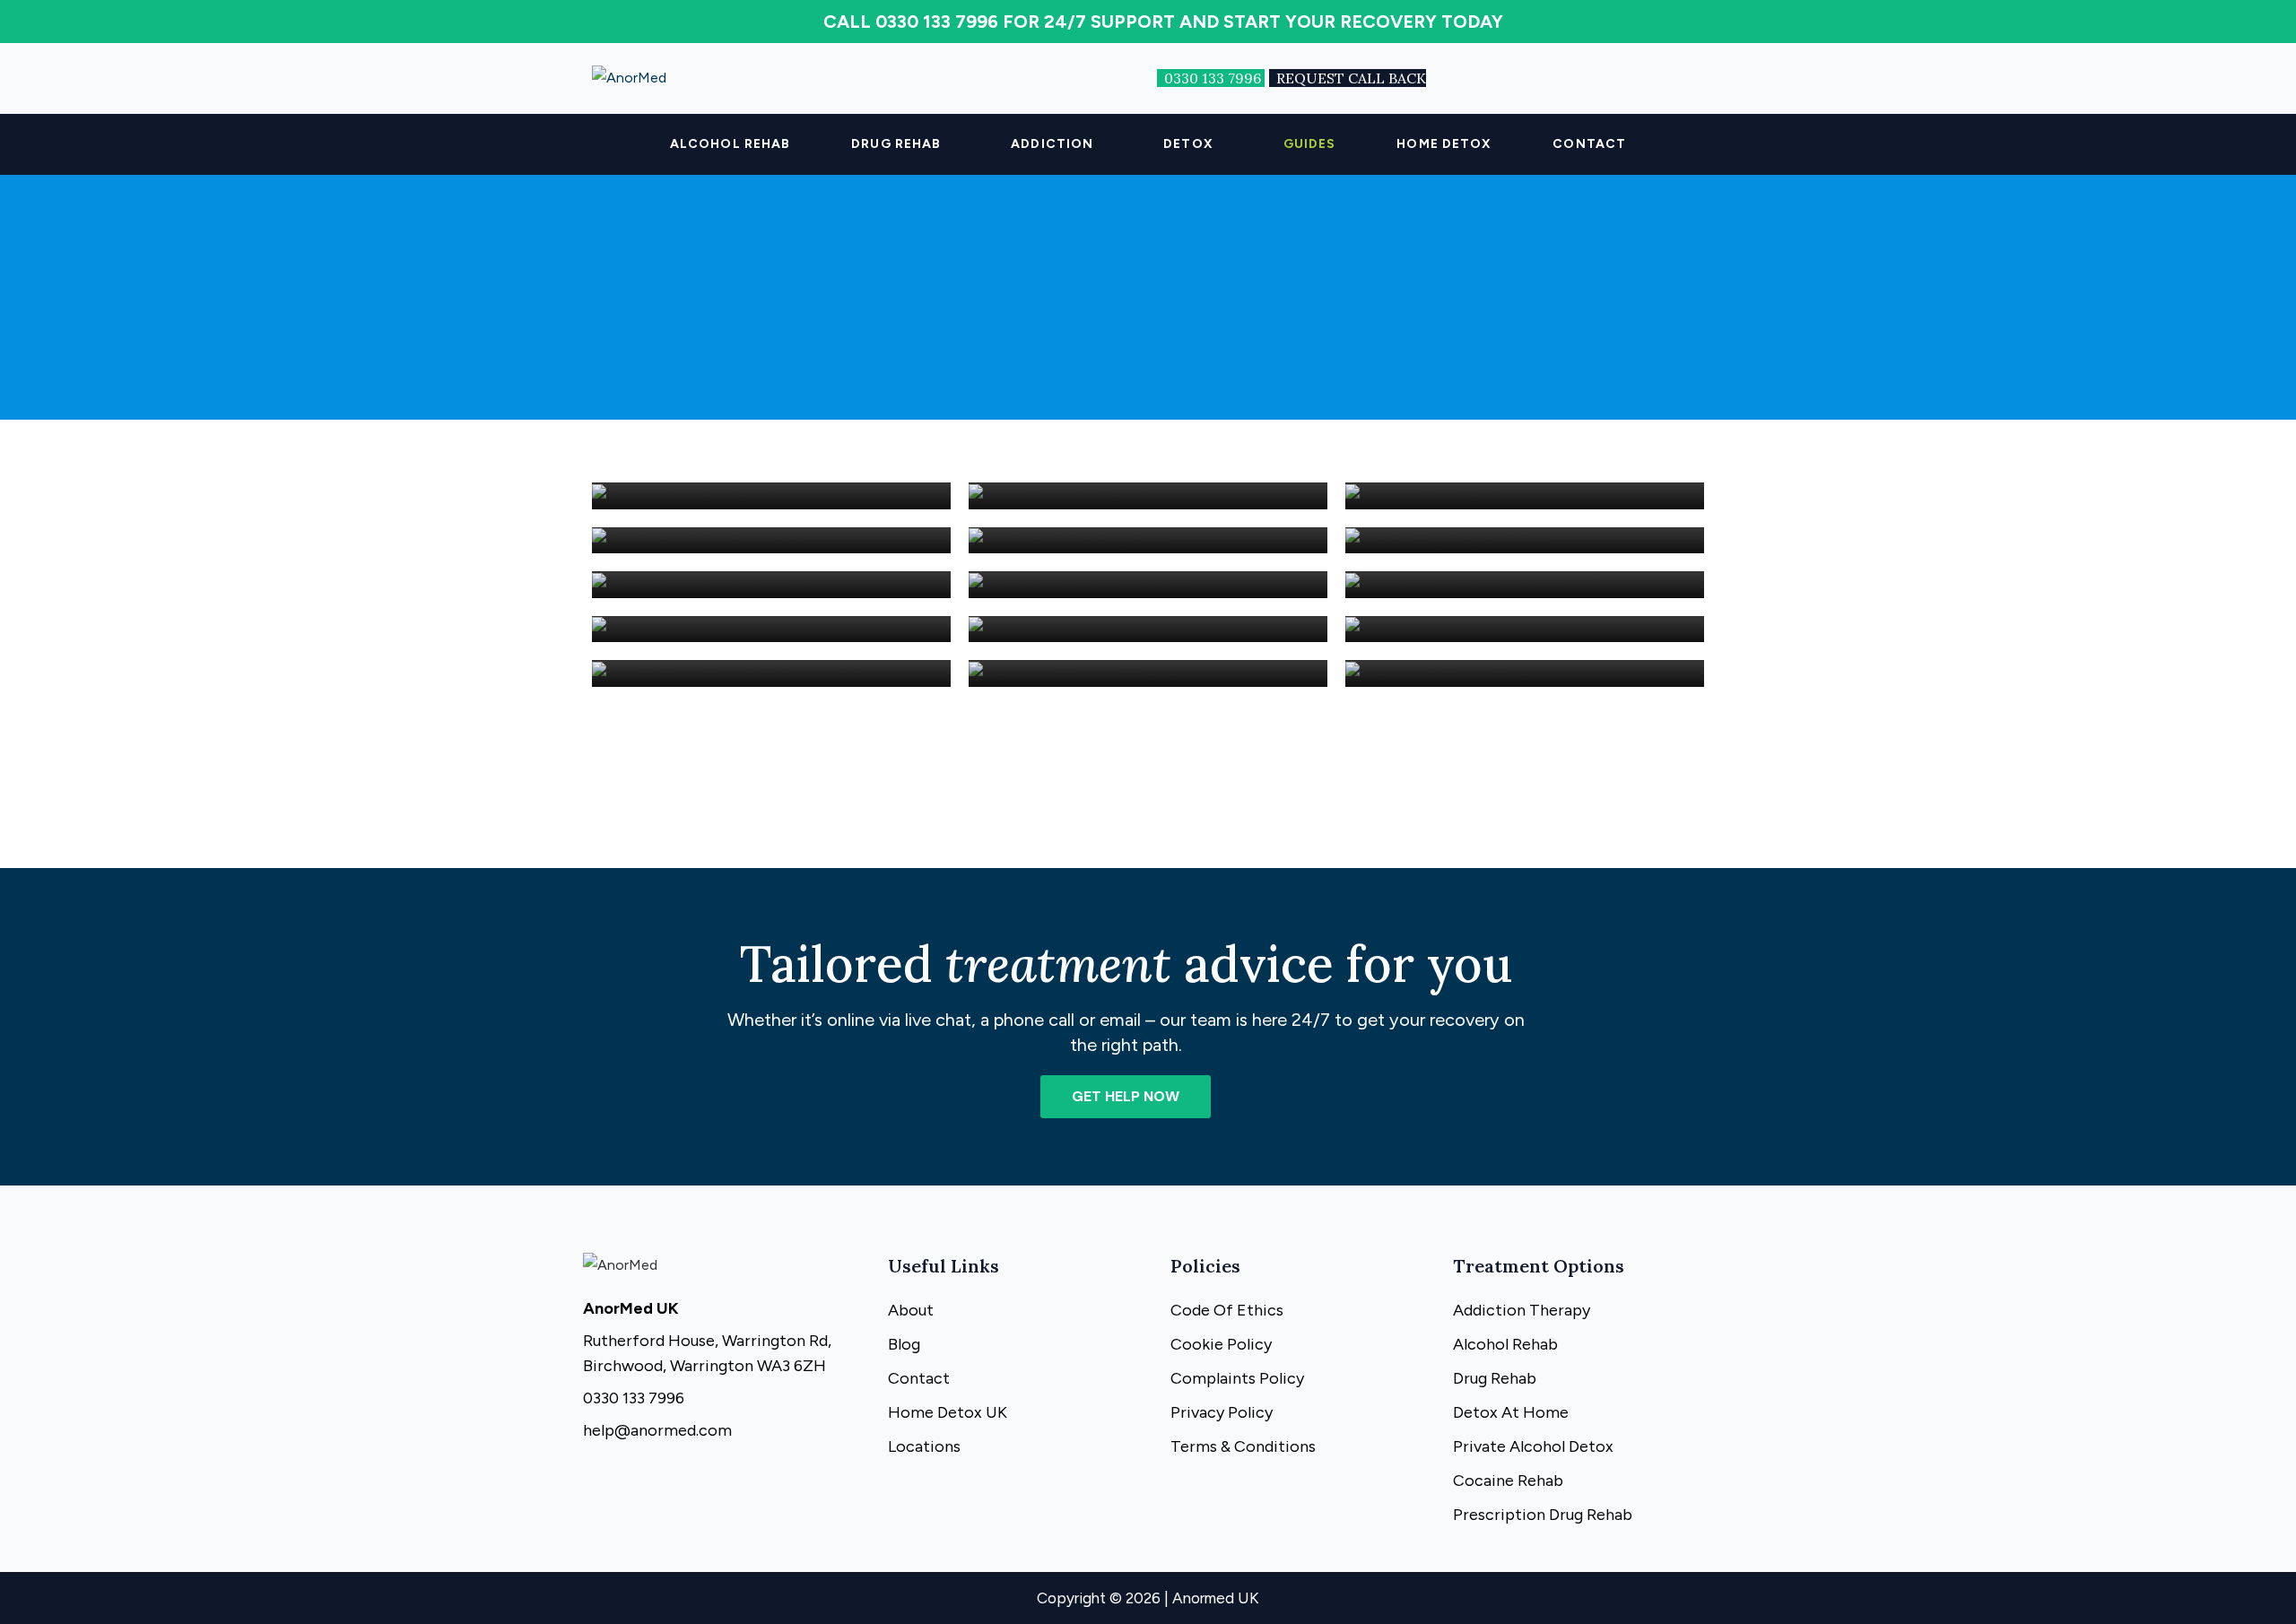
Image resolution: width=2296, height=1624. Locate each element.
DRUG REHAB (896, 144)
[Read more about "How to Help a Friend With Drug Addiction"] (771, 674)
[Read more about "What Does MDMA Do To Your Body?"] (1525, 629)
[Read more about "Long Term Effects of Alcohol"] (1525, 674)
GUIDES (1310, 144)
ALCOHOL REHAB (730, 144)
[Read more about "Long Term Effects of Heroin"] (1148, 674)
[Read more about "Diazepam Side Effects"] (1525, 496)
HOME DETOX (1444, 144)
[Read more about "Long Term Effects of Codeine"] (1525, 585)
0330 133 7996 (1214, 78)
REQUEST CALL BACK (1351, 78)
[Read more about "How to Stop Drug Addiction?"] (1525, 540)
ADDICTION (1052, 144)
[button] (900, 144)
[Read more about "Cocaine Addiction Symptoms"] (771, 540)
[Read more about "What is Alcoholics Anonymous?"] (771, 585)
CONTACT (1589, 144)
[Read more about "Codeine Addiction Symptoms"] (771, 496)
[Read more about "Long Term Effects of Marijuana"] (1148, 585)
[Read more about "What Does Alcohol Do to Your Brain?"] (1148, 629)
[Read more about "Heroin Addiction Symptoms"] (1148, 540)
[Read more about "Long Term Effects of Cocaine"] (771, 629)
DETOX (1188, 144)
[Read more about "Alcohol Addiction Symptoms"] (1148, 496)
